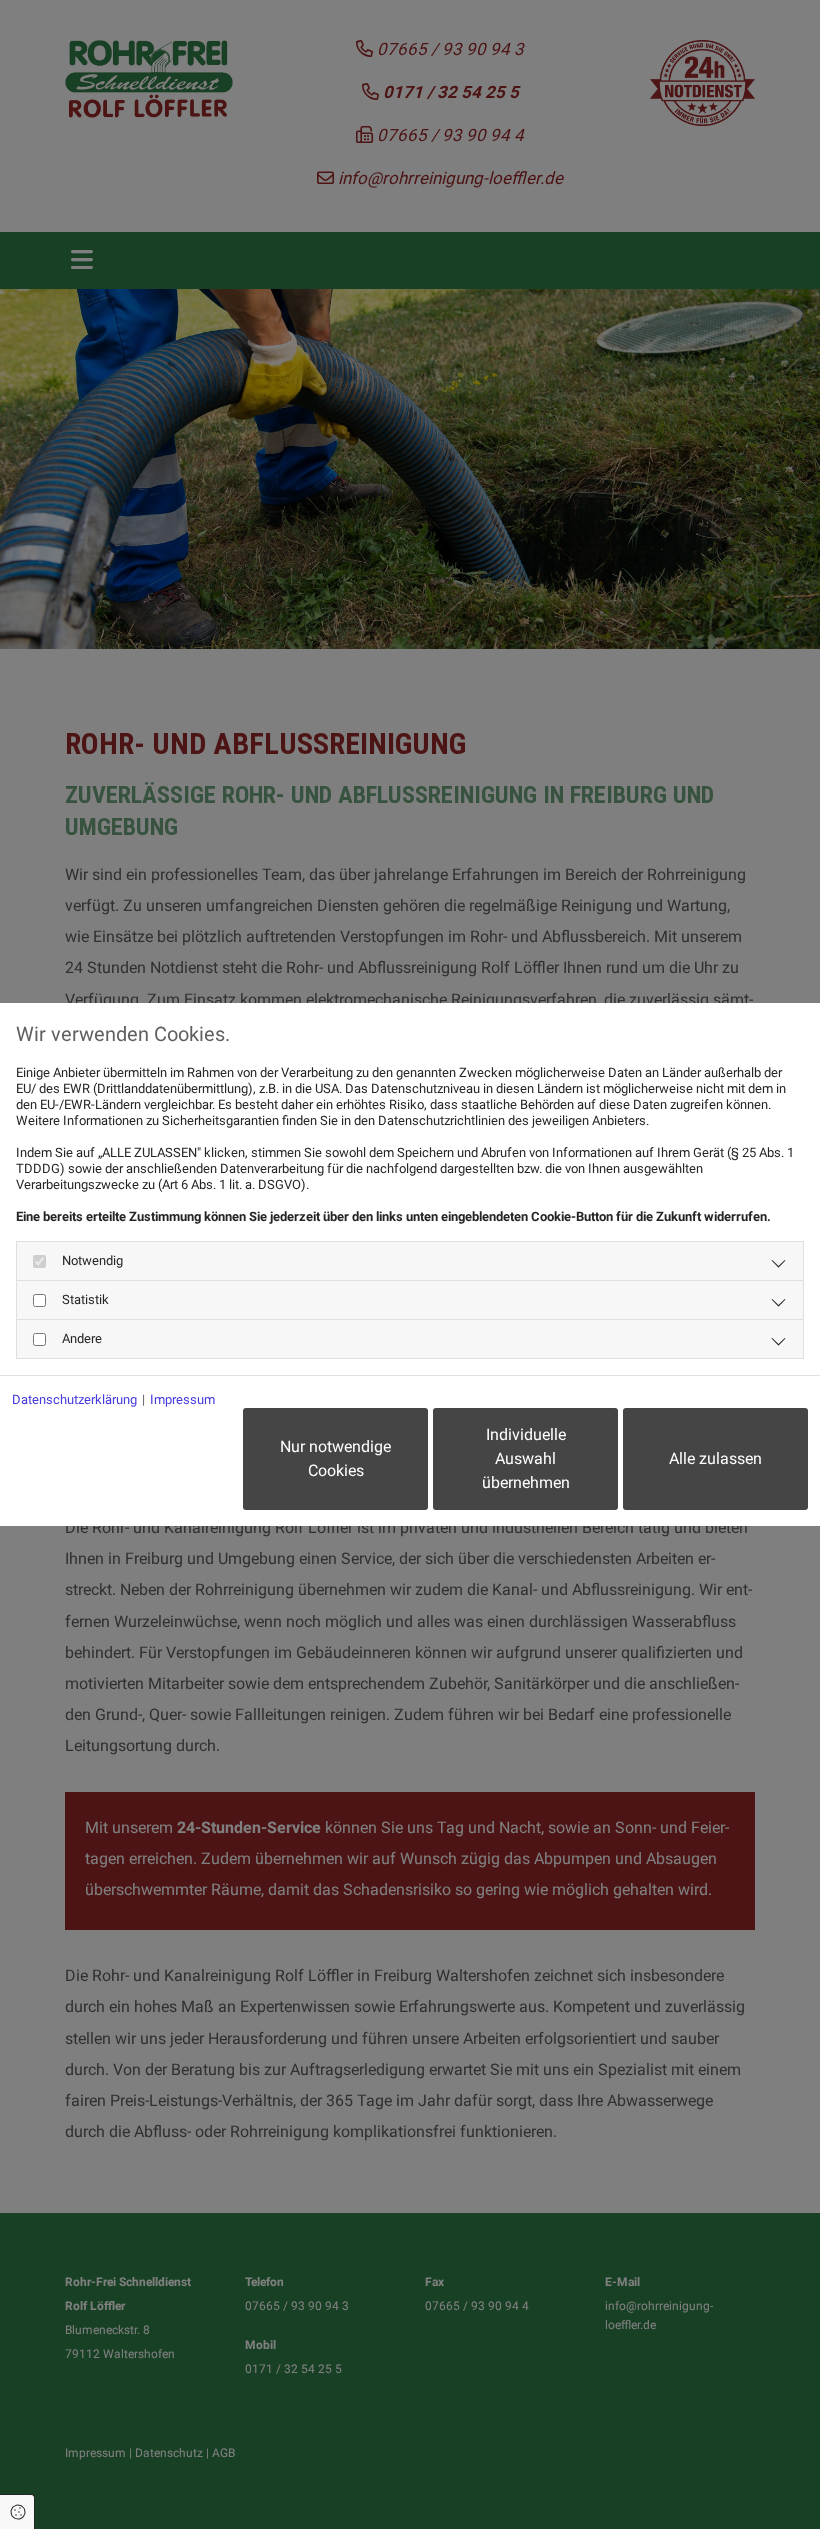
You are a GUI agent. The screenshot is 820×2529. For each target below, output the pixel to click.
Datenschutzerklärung (74, 1399)
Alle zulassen (715, 1458)
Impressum (182, 1399)
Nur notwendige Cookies (335, 1458)
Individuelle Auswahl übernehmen (526, 1458)
